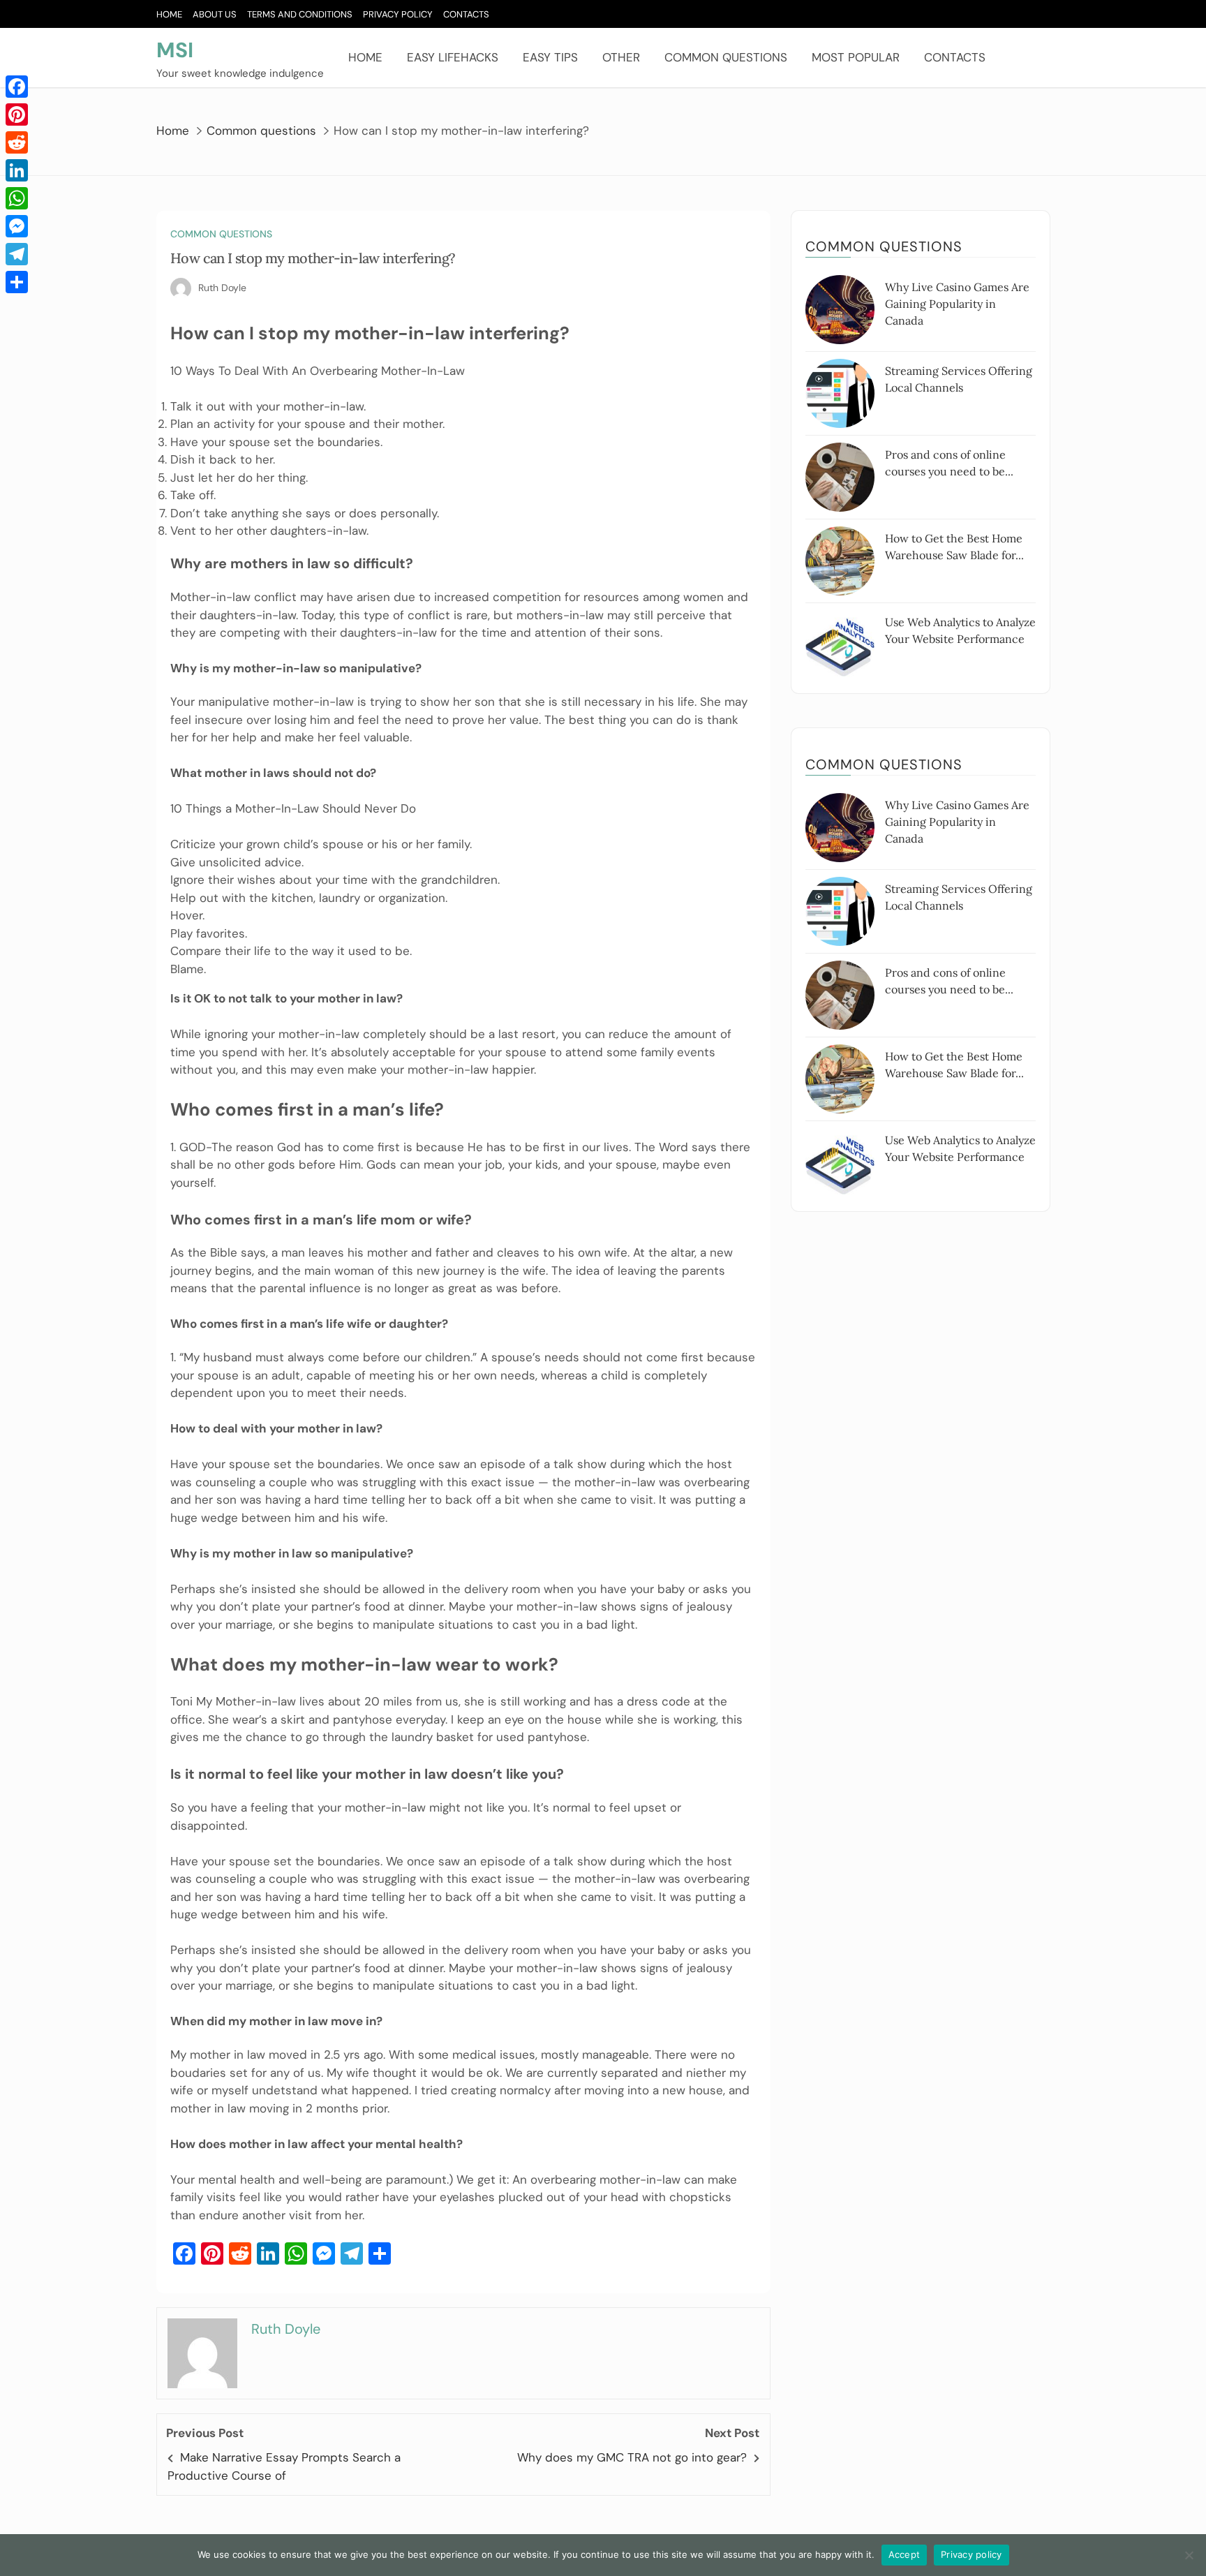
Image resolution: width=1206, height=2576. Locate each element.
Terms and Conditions (300, 14)
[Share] (17, 282)
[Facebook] (17, 87)
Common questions (726, 57)
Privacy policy (971, 2554)
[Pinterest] (17, 114)
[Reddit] (17, 142)
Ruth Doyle (222, 288)
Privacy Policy (398, 14)
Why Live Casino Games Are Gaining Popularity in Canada (957, 304)
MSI (175, 50)
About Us (215, 14)
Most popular (856, 57)
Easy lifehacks (453, 57)
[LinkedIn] (17, 170)
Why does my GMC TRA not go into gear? (632, 2457)
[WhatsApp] (17, 198)
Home (169, 14)
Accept (904, 2554)
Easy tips (550, 57)
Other (621, 57)
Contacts (466, 14)
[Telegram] (17, 254)
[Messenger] (17, 226)
